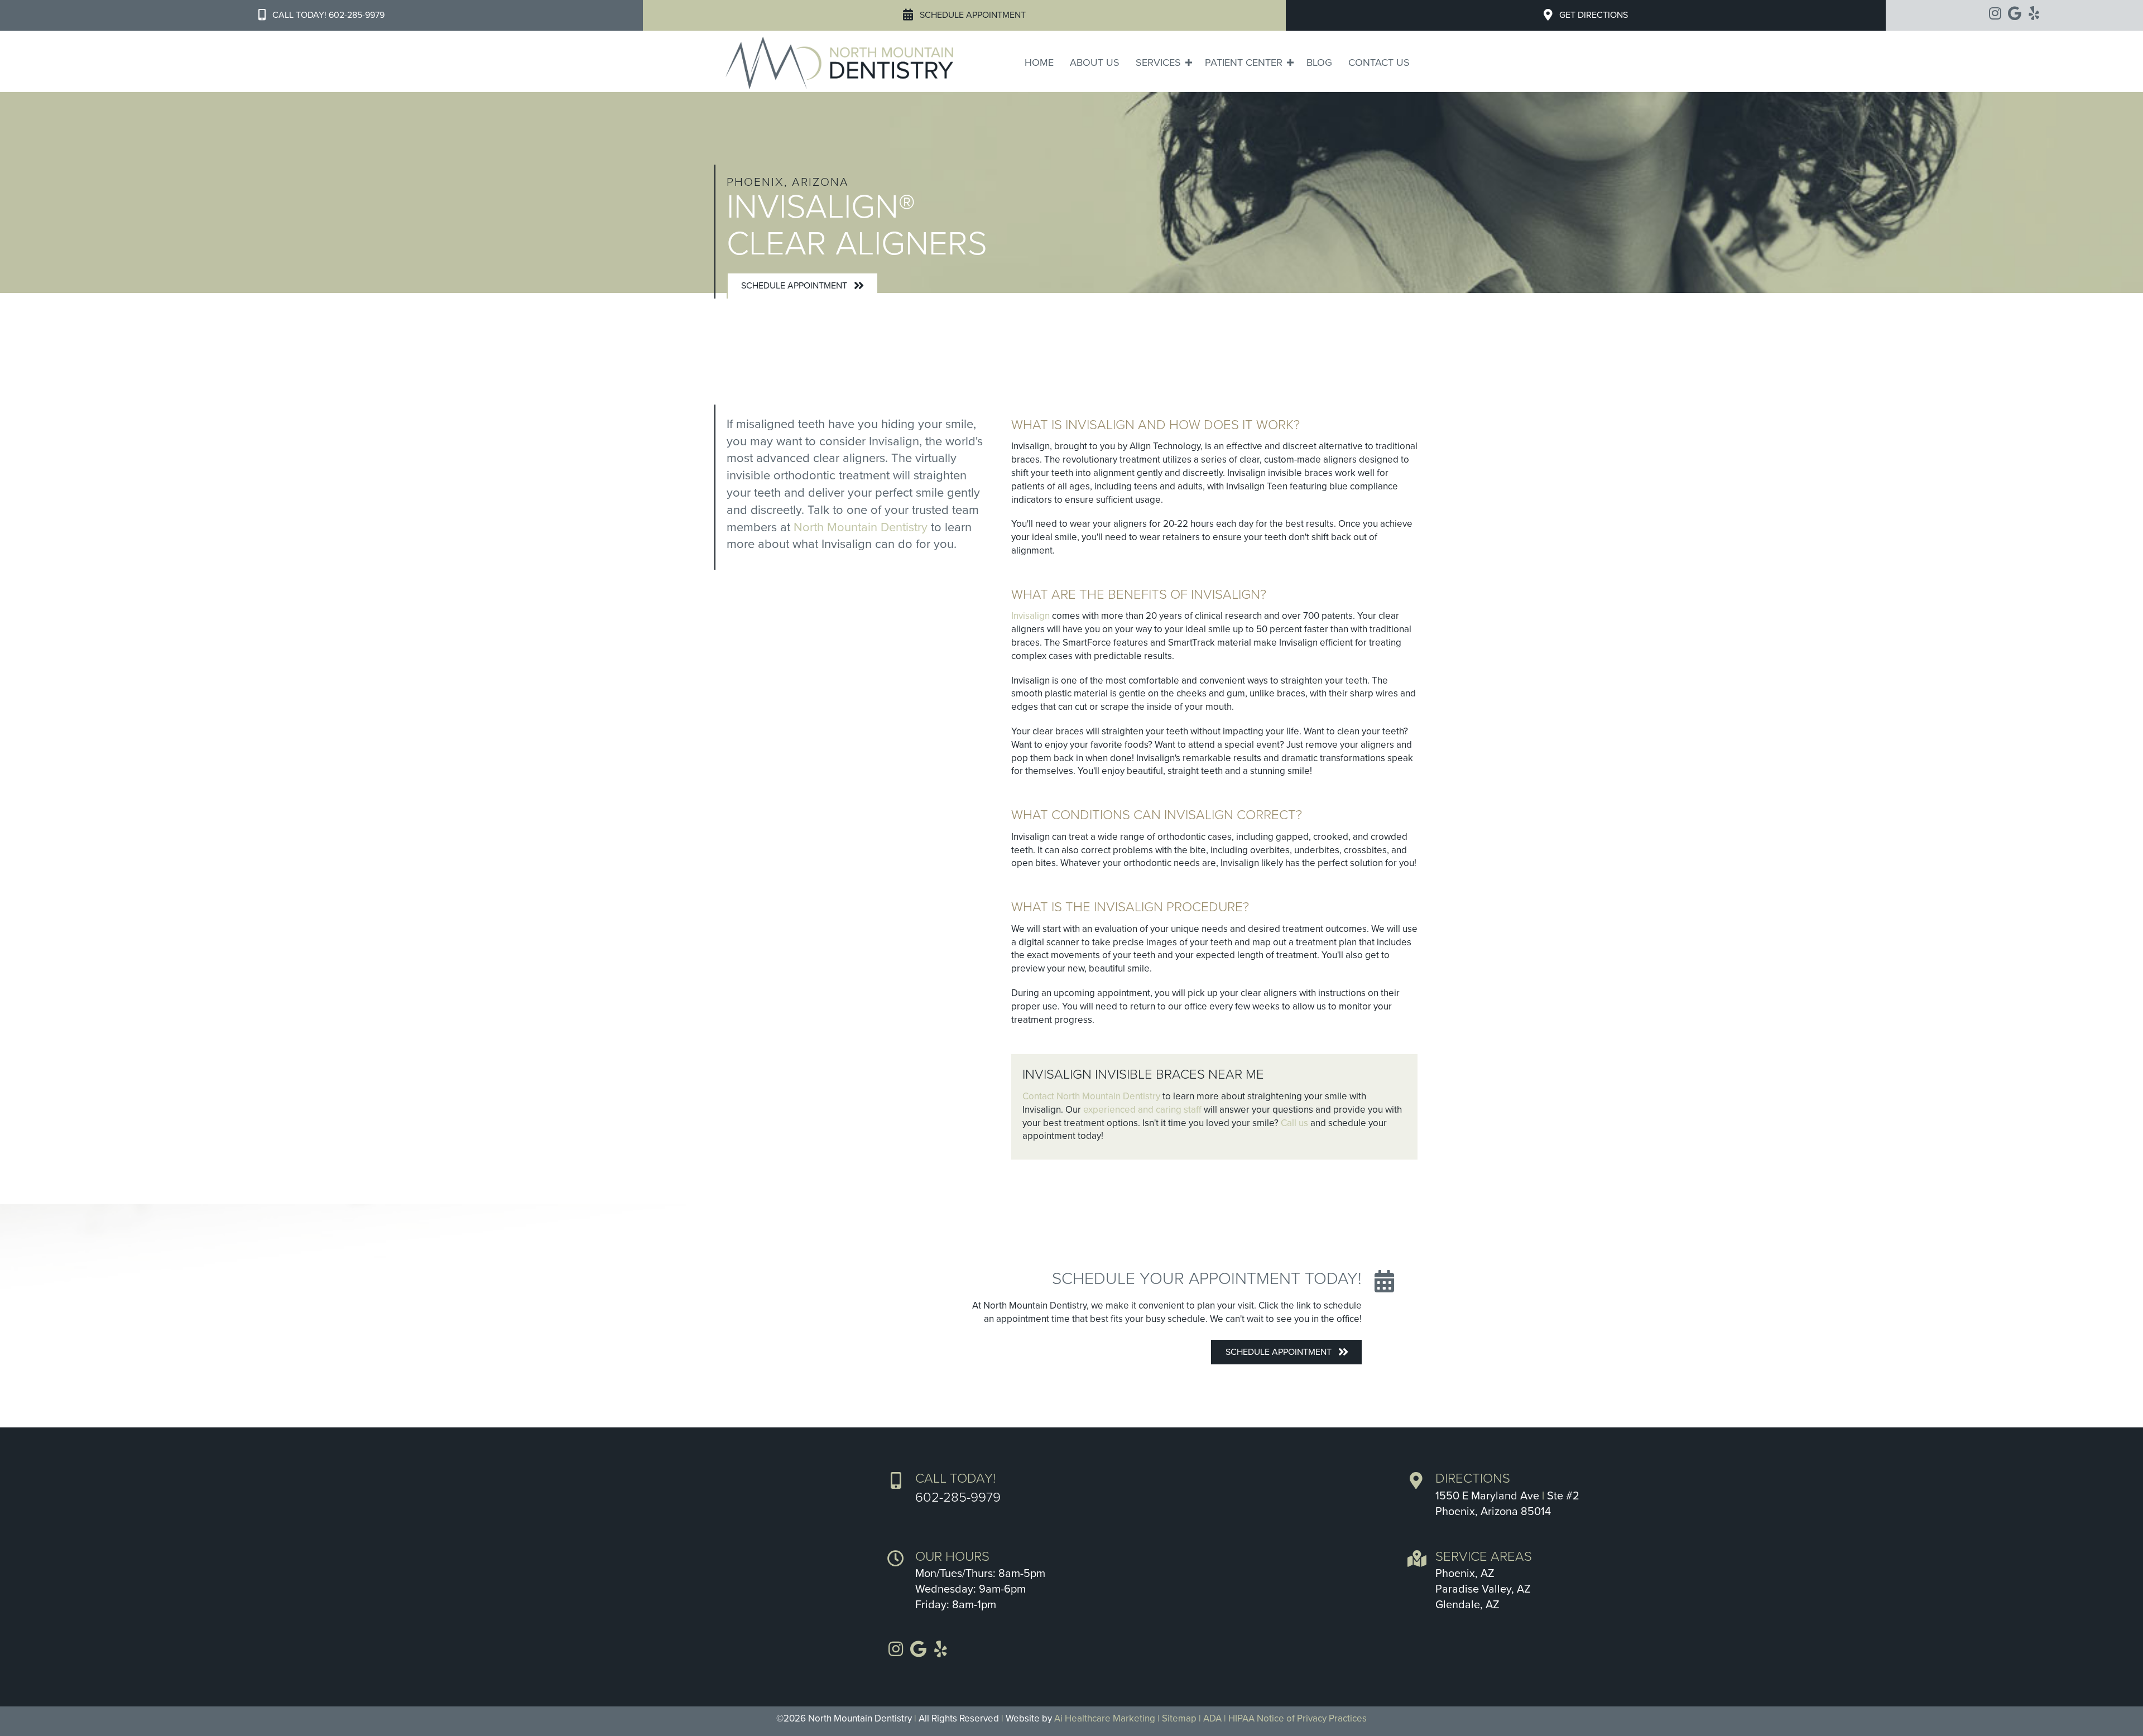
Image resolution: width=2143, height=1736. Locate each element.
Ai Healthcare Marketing (1105, 1718)
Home (1039, 62)
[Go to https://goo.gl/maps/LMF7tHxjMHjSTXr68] (2014, 14)
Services (1158, 62)
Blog (1319, 62)
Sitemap (1179, 1718)
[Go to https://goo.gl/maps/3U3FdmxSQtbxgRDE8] (1756, 1497)
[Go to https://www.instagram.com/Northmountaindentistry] (1995, 14)
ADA (1212, 1718)
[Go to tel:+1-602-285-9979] (1136, 1488)
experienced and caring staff (1142, 1110)
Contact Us (1379, 62)
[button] (321, 15)
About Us (1095, 62)
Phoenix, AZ (1465, 1574)
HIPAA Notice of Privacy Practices (1298, 1718)
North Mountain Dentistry (861, 527)
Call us (1294, 1123)
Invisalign (1030, 616)
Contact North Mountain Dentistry (1091, 1096)
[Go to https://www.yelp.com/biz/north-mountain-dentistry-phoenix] (2034, 14)
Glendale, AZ (1467, 1605)
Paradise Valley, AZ (1483, 1589)
